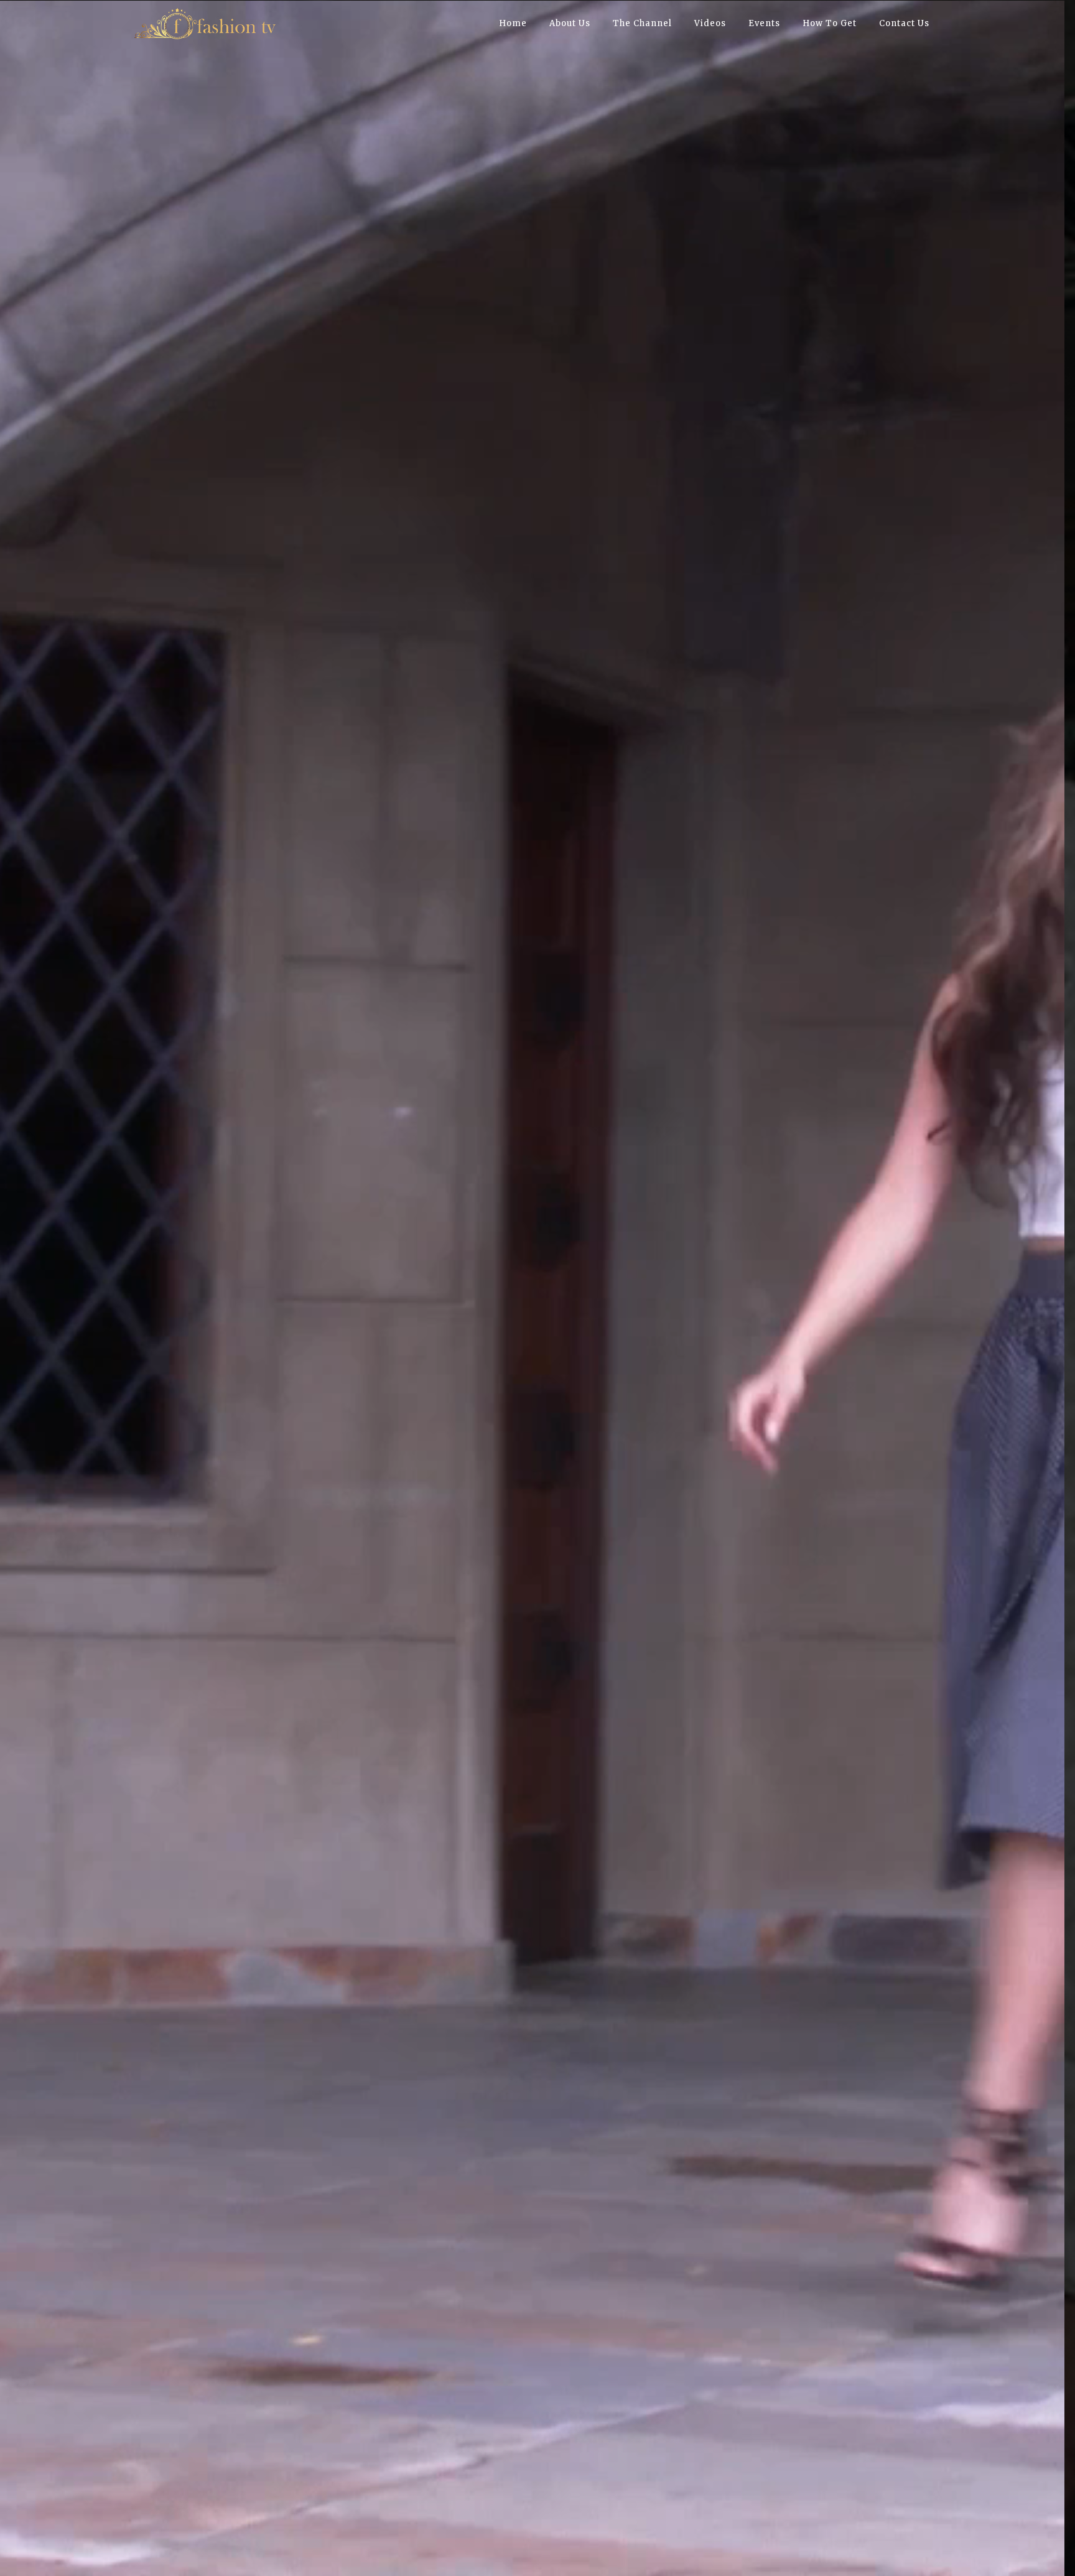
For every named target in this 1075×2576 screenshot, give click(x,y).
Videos (710, 23)
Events (764, 23)
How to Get (830, 23)
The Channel (642, 23)
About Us (570, 23)
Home (513, 23)
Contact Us (904, 23)
